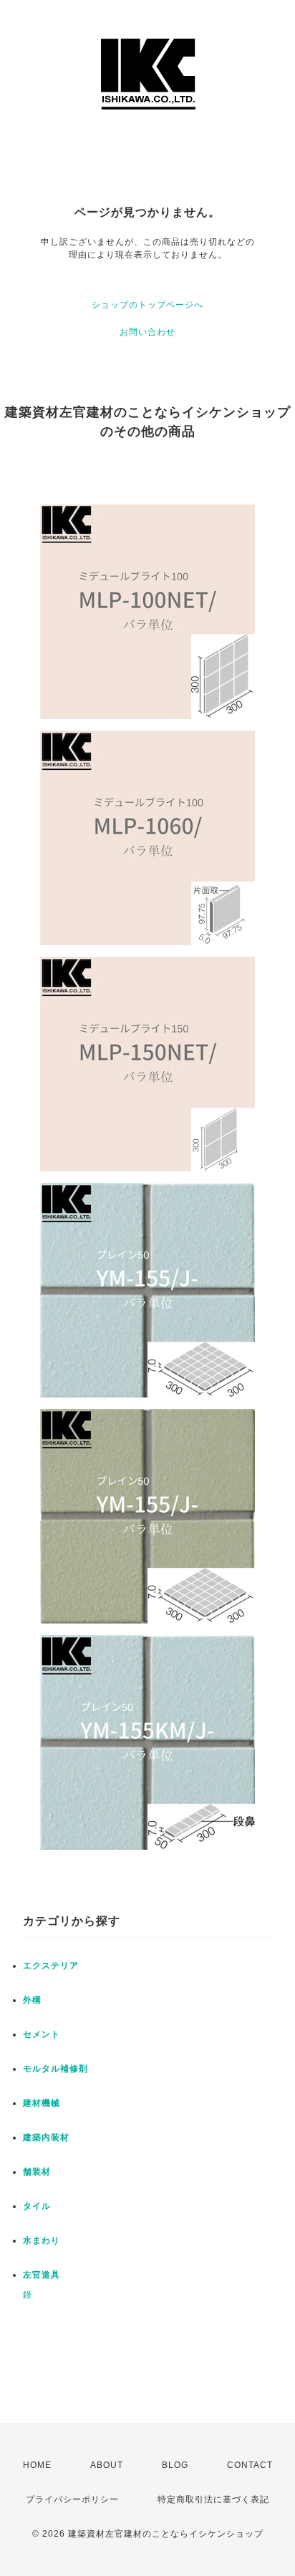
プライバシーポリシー (72, 2499)
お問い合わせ (147, 332)
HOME (37, 2465)
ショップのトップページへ (147, 305)
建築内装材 (46, 2137)
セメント (42, 2034)
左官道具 (42, 2275)
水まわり (42, 2240)
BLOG (175, 2465)
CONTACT (250, 2465)
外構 (32, 2000)
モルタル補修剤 (55, 2069)
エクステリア (51, 1966)
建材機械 (42, 2103)
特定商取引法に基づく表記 (213, 2499)
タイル (37, 2206)
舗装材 (37, 2172)
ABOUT (107, 2465)
